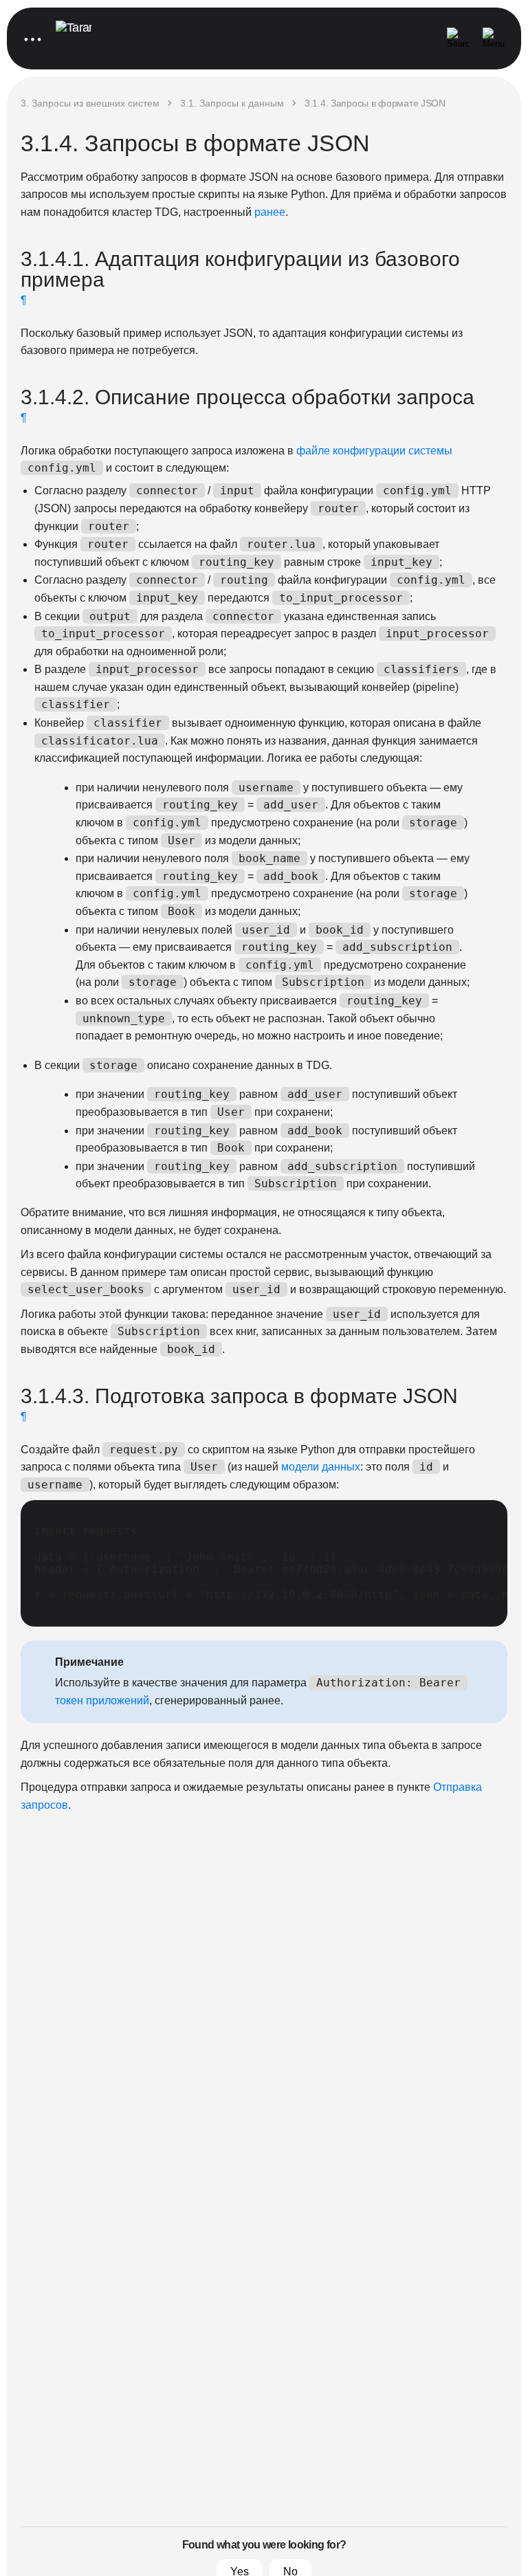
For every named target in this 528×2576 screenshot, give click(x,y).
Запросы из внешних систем (90, 103)
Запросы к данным (232, 103)
